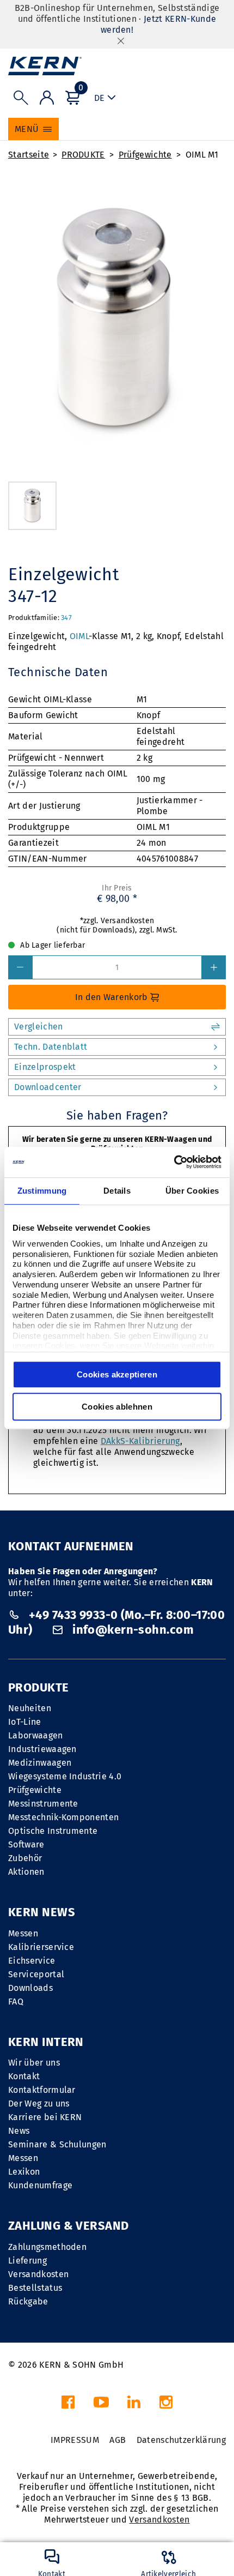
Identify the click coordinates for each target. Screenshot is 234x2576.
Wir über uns (34, 2063)
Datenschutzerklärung (181, 2440)
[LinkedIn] (134, 2405)
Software (26, 1844)
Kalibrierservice (41, 1947)
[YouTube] (101, 2405)
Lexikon (24, 2172)
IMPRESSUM (75, 2440)
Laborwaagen (36, 1735)
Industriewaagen (42, 1749)
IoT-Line (25, 1722)
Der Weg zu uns (39, 2103)
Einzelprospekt (45, 1067)
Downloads (30, 1988)
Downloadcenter (48, 1087)
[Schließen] (121, 41)
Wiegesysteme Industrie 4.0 (65, 1776)
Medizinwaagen (40, 1763)
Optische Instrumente (53, 1831)
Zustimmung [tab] (42, 1191)
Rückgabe (28, 2301)
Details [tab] (117, 1191)
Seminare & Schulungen (57, 2144)
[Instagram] (166, 2405)
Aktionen (26, 1872)
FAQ (16, 2002)
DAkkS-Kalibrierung (140, 1441)
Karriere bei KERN (45, 2117)
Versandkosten (38, 2274)
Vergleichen (39, 1027)
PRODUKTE (83, 155)
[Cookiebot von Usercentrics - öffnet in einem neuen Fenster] (174, 1162)
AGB (118, 2440)
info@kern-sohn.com (132, 1630)
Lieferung (27, 2261)
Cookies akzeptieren (117, 1374)
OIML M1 (202, 155)
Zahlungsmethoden (47, 2247)
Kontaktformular (42, 2090)
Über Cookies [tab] (192, 1191)
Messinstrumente (43, 1804)
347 (66, 618)
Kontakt (24, 2076)
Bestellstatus (35, 2288)
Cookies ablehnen (117, 1407)
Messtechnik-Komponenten (63, 1817)
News (19, 2131)
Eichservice (32, 1961)
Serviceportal (36, 1974)
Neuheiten (30, 1708)
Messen (23, 1933)
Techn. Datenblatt (51, 1047)
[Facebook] (68, 2405)
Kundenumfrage (40, 2185)
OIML (79, 636)
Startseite (29, 155)
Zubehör (25, 1858)
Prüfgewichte (145, 155)
